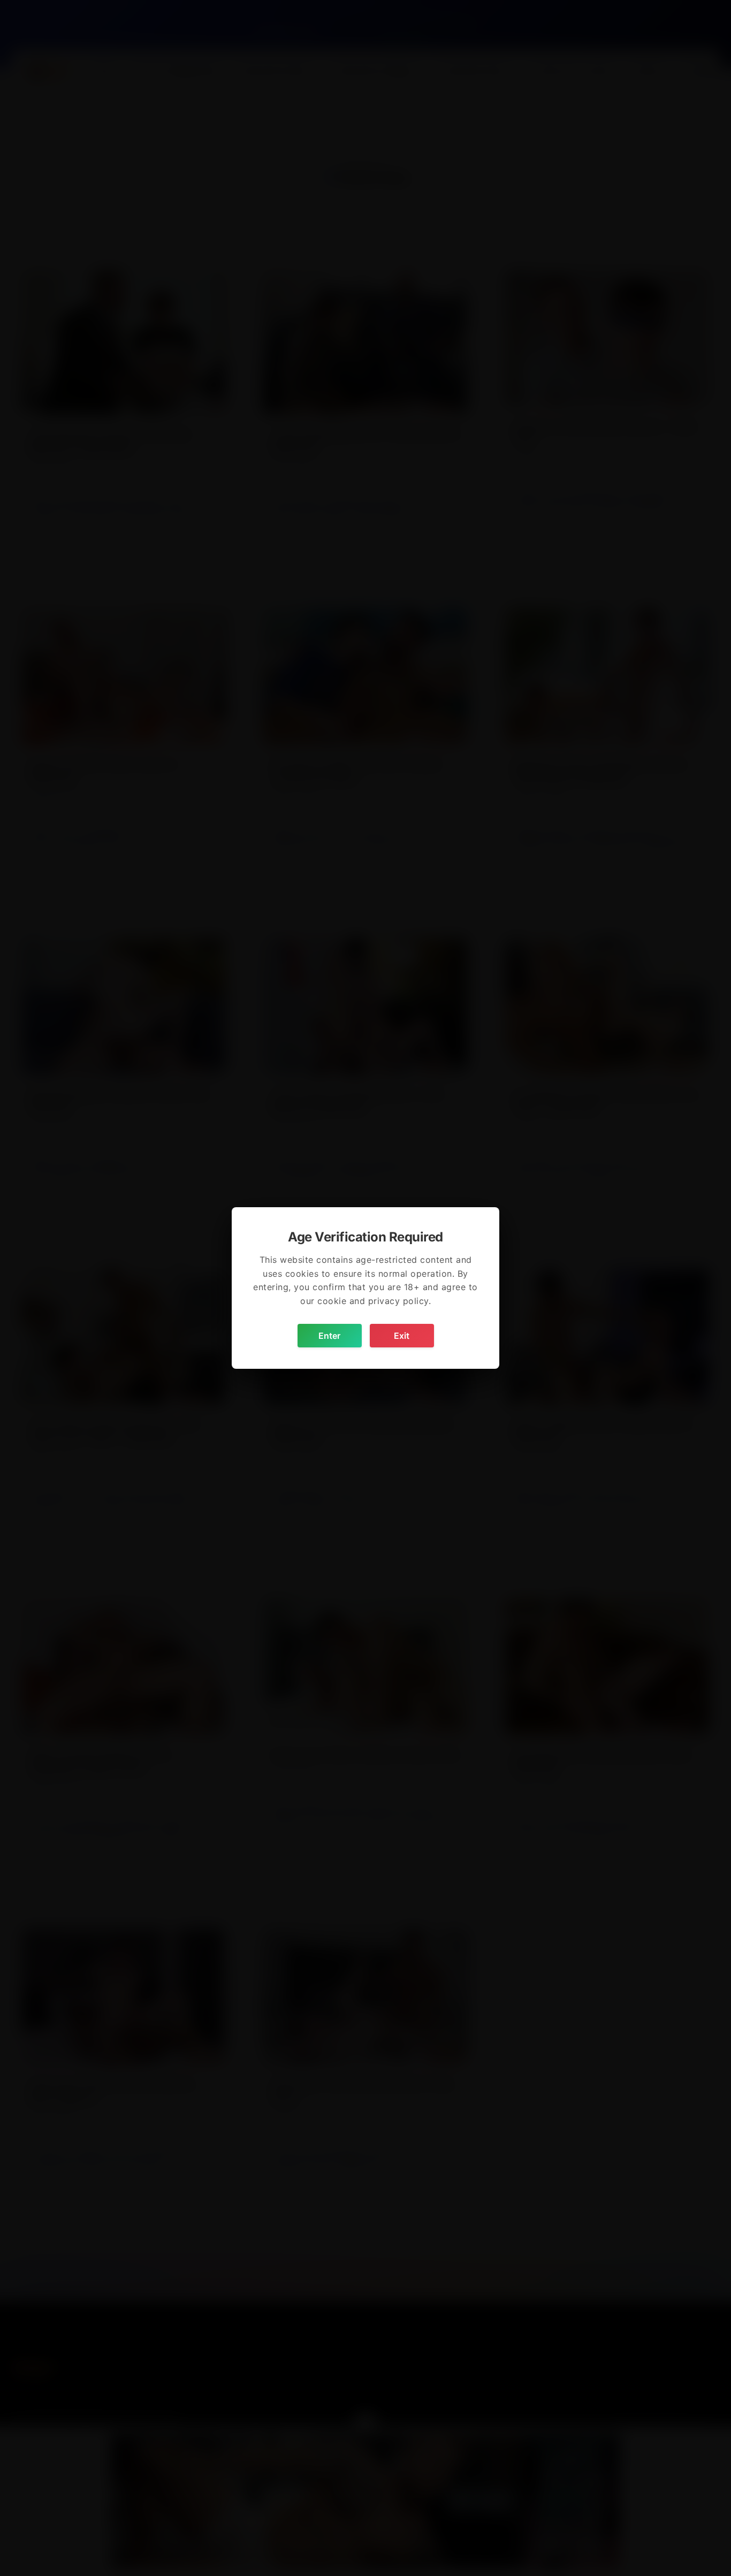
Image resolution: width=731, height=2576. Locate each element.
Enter (329, 1336)
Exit (402, 1336)
